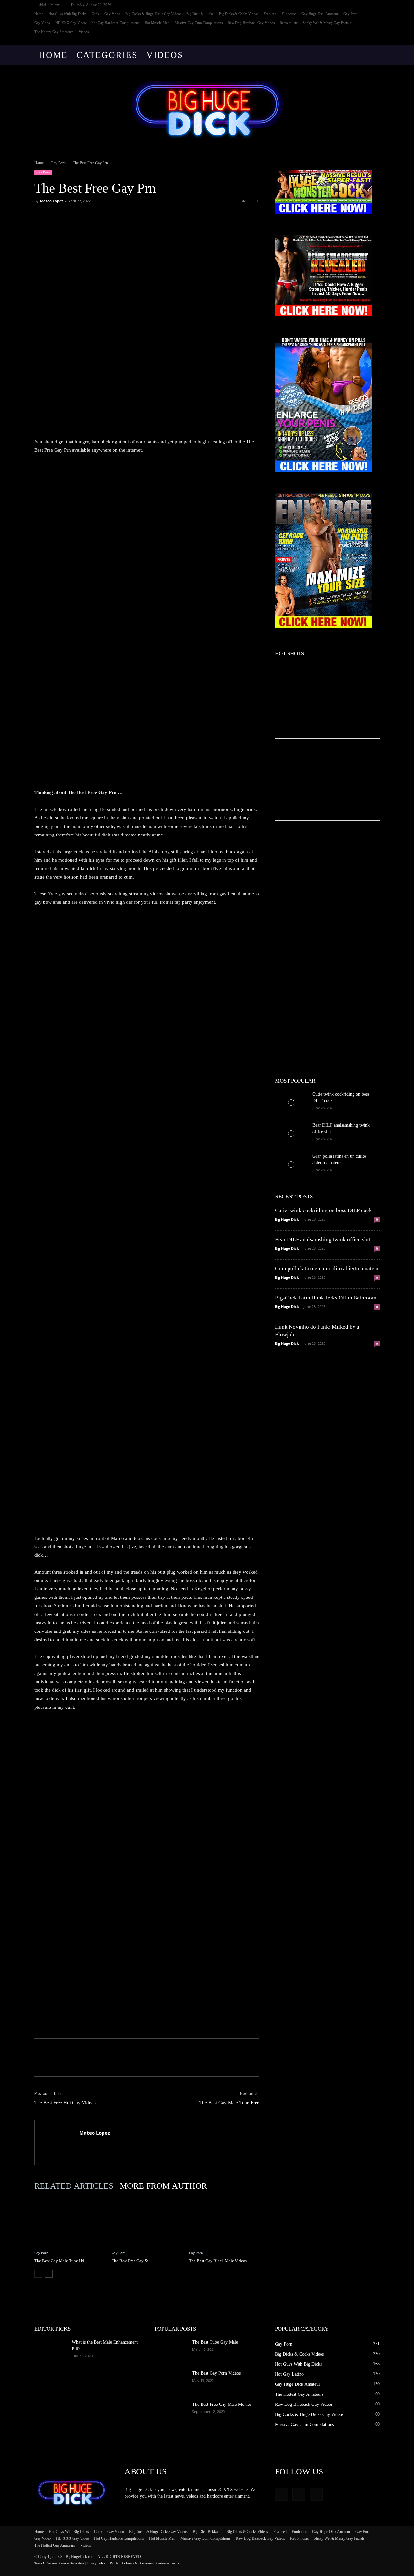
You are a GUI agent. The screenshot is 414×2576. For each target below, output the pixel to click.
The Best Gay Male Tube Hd (59, 2261)
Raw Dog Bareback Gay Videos (251, 23)
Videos (84, 32)
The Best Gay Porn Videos (216, 2373)
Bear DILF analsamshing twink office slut (323, 1239)
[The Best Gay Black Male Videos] (224, 2221)
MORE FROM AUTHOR (163, 2186)
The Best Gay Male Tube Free (229, 2103)
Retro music (289, 23)
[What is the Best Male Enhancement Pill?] (50, 2350)
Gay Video (112, 14)
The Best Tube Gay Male (215, 2342)
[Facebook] (354, 41)
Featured (270, 14)
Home (39, 14)
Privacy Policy (96, 2563)
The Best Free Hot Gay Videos (65, 2103)
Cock (95, 14)
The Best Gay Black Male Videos (218, 2261)
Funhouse (289, 14)
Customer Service (168, 2563)
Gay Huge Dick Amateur (320, 14)
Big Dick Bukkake (200, 14)
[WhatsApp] (85, 216)
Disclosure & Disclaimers (137, 2563)
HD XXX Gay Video (71, 23)
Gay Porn (351, 14)
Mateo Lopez (52, 201)
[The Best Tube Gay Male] (171, 2350)
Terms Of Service (45, 2563)
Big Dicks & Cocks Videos (239, 14)
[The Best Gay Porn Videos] (171, 2382)
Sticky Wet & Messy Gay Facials (327, 23)
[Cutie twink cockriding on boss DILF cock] (291, 1102)
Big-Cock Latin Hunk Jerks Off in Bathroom (326, 1298)
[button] (372, 55)
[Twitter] (56, 216)
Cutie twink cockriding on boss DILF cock (323, 1210)
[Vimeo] (364, 41)
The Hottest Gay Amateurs (54, 32)
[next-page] (49, 2274)
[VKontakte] (375, 41)
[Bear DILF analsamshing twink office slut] (291, 1133)
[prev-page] (38, 2274)
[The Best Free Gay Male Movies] (171, 2413)
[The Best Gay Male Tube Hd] (70, 2221)
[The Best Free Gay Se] (147, 2221)
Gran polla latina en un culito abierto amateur (327, 1269)
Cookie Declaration (72, 2563)
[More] (101, 216)
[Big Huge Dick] (207, 109)
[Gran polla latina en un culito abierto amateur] (291, 1165)
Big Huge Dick (287, 1219)
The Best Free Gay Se (130, 2261)
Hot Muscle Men (157, 23)
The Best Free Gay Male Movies (222, 2404)
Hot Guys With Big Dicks (67, 14)
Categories (107, 55)
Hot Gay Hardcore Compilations (115, 23)
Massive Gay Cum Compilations (199, 23)
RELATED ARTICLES (74, 2186)
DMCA (113, 2563)
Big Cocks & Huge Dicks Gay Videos (153, 14)
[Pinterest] (71, 216)
